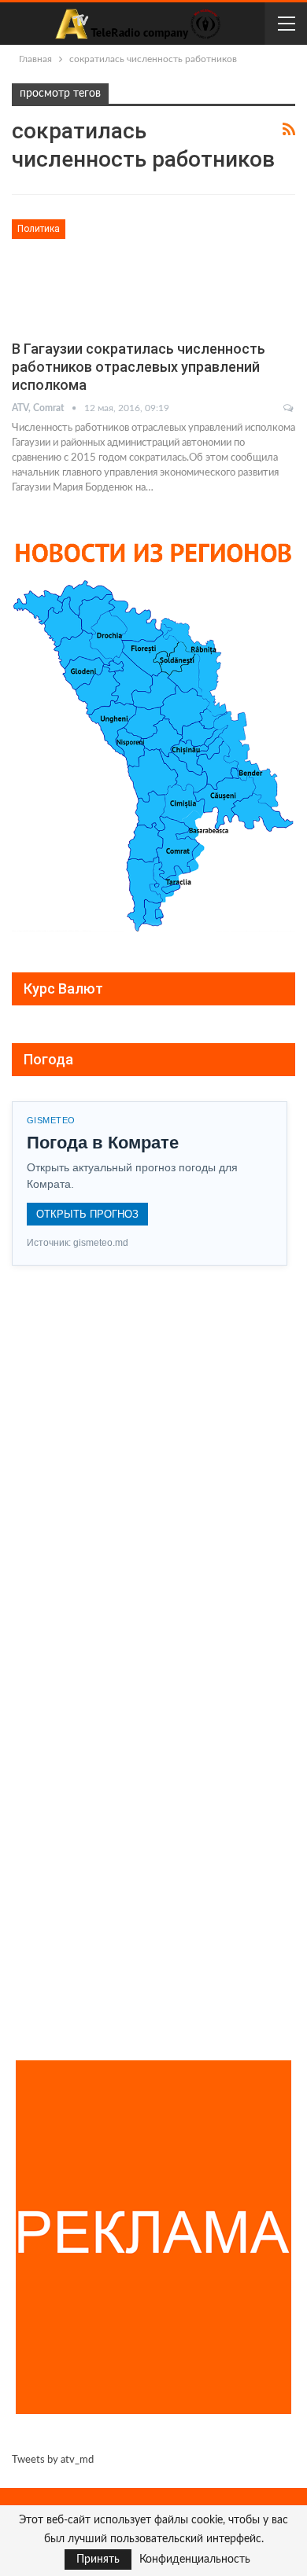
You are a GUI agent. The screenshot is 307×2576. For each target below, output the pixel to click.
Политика (39, 229)
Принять (98, 2559)
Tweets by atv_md (53, 2460)
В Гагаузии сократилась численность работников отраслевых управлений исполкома (139, 367)
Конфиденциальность (195, 2559)
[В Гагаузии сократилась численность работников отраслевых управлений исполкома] (94, 272)
